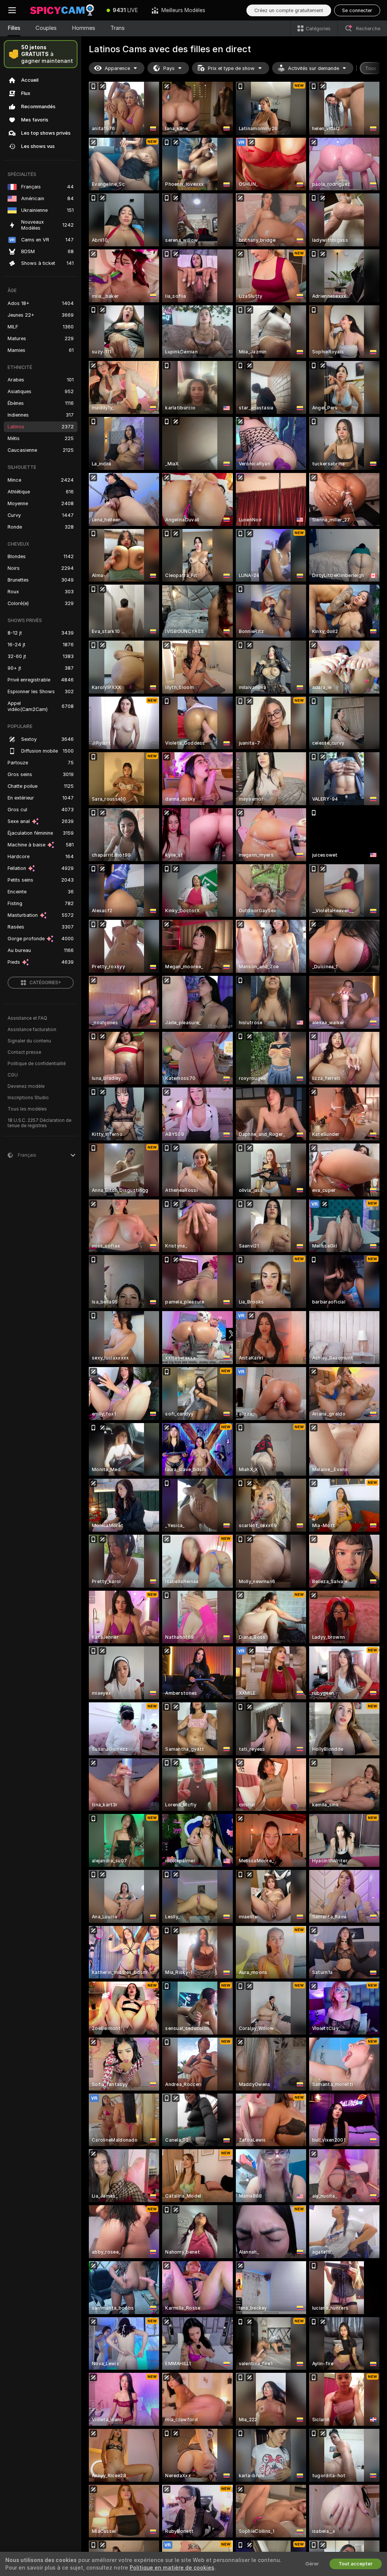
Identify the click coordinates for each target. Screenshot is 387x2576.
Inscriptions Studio (28, 1098)
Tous (371, 68)
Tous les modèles (27, 1109)
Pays (169, 68)
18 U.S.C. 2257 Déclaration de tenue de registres (39, 1123)
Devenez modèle (26, 1086)
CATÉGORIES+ (45, 983)
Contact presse (24, 1052)
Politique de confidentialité (37, 1064)
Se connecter (357, 10)
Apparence (117, 68)
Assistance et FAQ (27, 1018)
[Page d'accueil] (62, 10)
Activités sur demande (313, 68)
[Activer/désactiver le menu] (12, 10)
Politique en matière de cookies (172, 2568)
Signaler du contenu (29, 1041)
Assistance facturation (32, 1030)
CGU (13, 1075)
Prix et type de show (231, 68)
